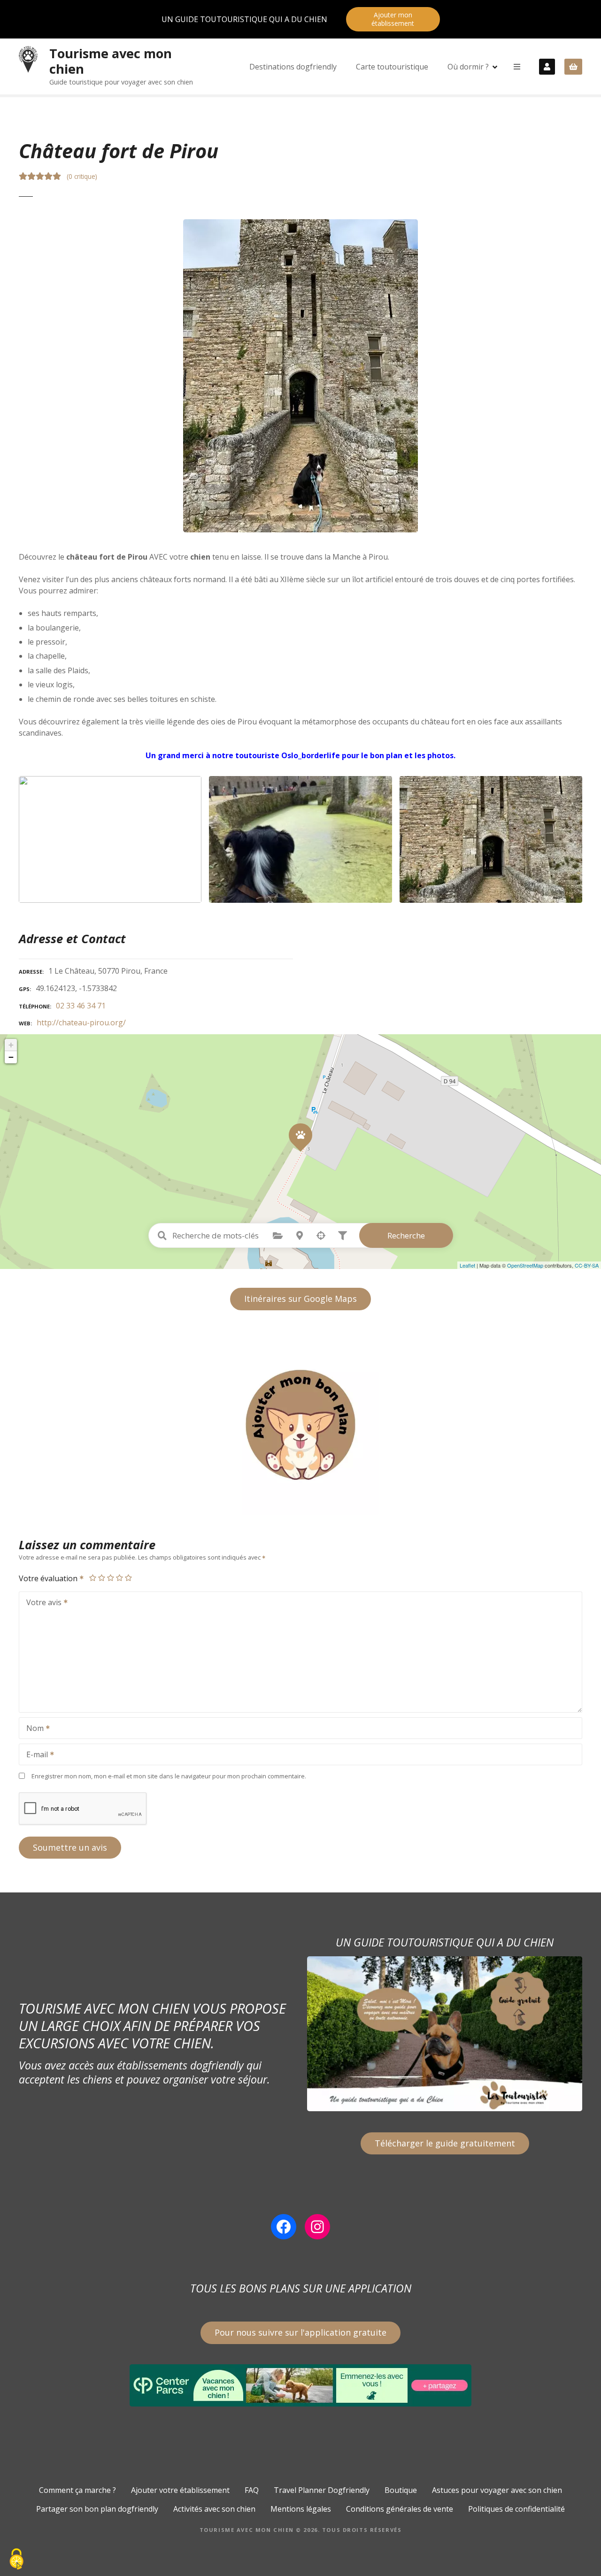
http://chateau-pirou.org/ (81, 1023)
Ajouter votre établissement (180, 2490)
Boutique (401, 2490)
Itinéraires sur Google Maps (300, 1299)
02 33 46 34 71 (81, 1006)
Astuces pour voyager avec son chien (497, 2490)
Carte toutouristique (392, 67)
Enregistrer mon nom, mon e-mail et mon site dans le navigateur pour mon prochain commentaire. (169, 1776)
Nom (32, 1729)
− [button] (11, 1057)
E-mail (35, 1755)
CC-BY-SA (587, 1265)
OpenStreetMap (525, 1265)
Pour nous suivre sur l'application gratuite (300, 2332)
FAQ (252, 2490)
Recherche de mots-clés (162, 1236)
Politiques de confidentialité (516, 2509)
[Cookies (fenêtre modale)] (16, 2560)
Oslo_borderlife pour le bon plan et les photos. (368, 755)
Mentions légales (301, 2509)
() (82, 176)
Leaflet (467, 1265)
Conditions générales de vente (400, 2509)
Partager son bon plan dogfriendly (97, 2509)
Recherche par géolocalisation (321, 1236)
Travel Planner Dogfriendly (322, 2490)
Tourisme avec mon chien (111, 61)
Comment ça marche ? (77, 2490)
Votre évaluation (49, 1578)
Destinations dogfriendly (293, 67)
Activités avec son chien (214, 2509)
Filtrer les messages (343, 1236)
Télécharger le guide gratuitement (445, 2143)
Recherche (406, 1235)
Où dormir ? (468, 67)
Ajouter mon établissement (393, 19)
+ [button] (11, 1045)
